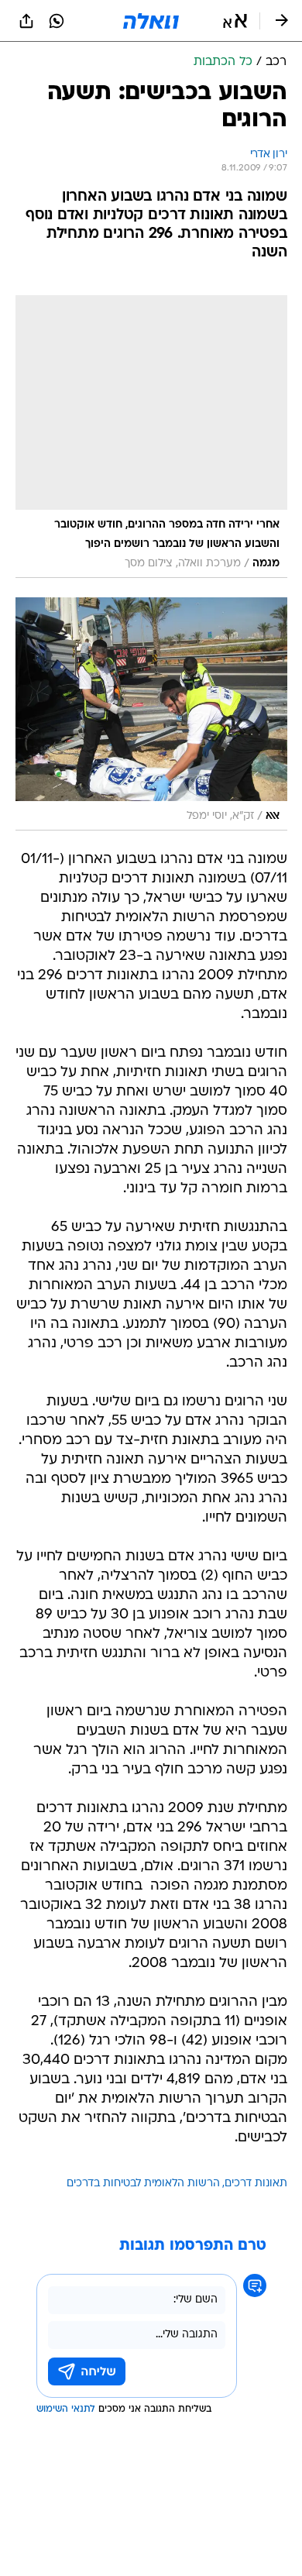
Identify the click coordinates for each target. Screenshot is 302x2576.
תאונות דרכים (256, 2184)
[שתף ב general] (26, 21)
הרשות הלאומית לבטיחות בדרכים (143, 2184)
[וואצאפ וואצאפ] (57, 21)
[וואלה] (151, 21)
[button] (235, 21)
